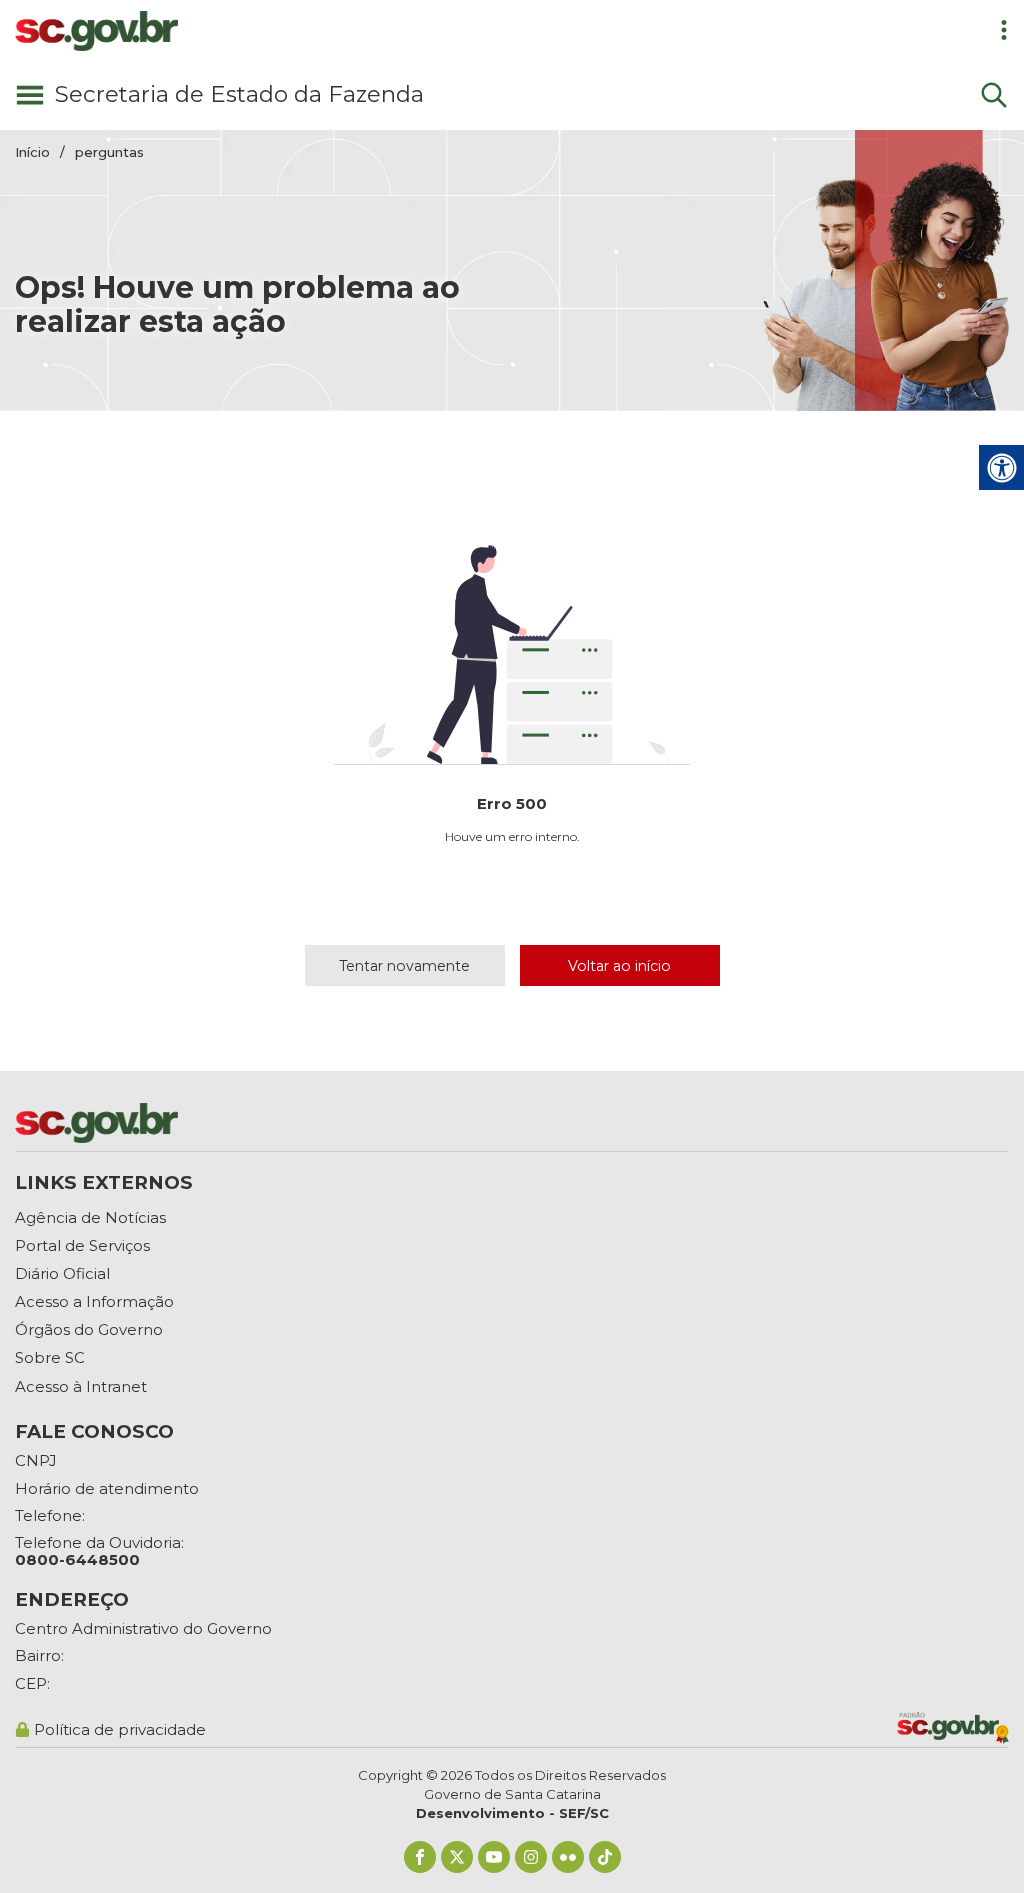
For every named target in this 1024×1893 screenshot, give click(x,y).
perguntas (109, 152)
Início (32, 152)
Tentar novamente (404, 966)
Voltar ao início (619, 966)
